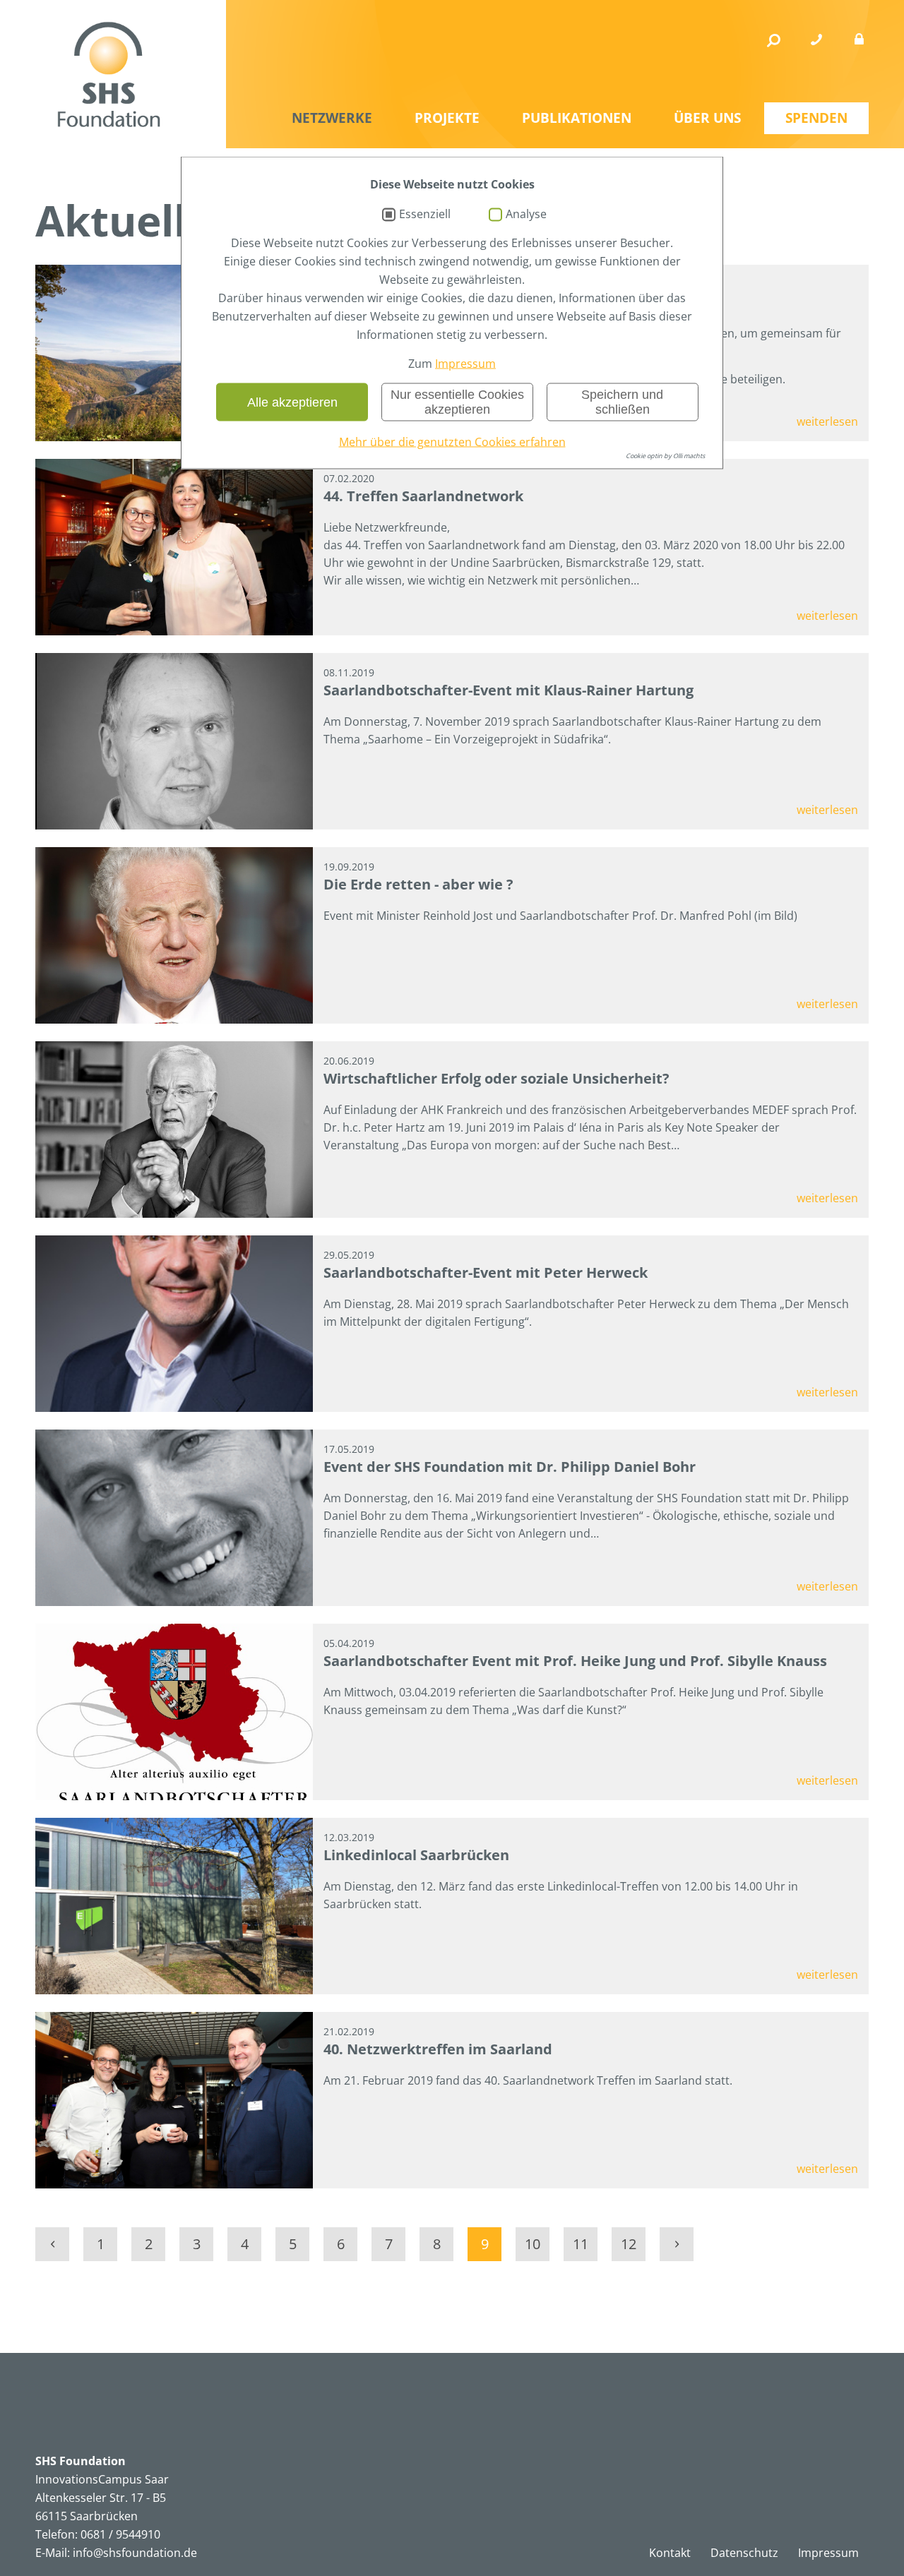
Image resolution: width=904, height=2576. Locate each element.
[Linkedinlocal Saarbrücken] (174, 1906)
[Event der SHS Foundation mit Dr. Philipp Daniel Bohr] (174, 1518)
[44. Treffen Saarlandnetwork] (174, 547)
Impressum (465, 364)
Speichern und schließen (622, 402)
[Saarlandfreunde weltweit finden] (174, 353)
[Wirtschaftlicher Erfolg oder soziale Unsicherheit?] (174, 1130)
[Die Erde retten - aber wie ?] (174, 935)
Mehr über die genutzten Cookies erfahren (452, 442)
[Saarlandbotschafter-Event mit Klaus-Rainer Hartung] (174, 741)
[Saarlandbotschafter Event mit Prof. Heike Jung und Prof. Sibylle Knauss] (174, 1712)
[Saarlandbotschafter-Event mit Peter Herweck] (174, 1324)
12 (629, 2244)
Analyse (526, 215)
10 (533, 2244)
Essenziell (425, 215)
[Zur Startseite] (109, 74)
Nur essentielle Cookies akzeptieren (457, 402)
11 (581, 2244)
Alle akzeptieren (292, 402)
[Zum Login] (859, 40)
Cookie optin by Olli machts (665, 456)
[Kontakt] (816, 40)
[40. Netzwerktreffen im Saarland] (174, 2100)
